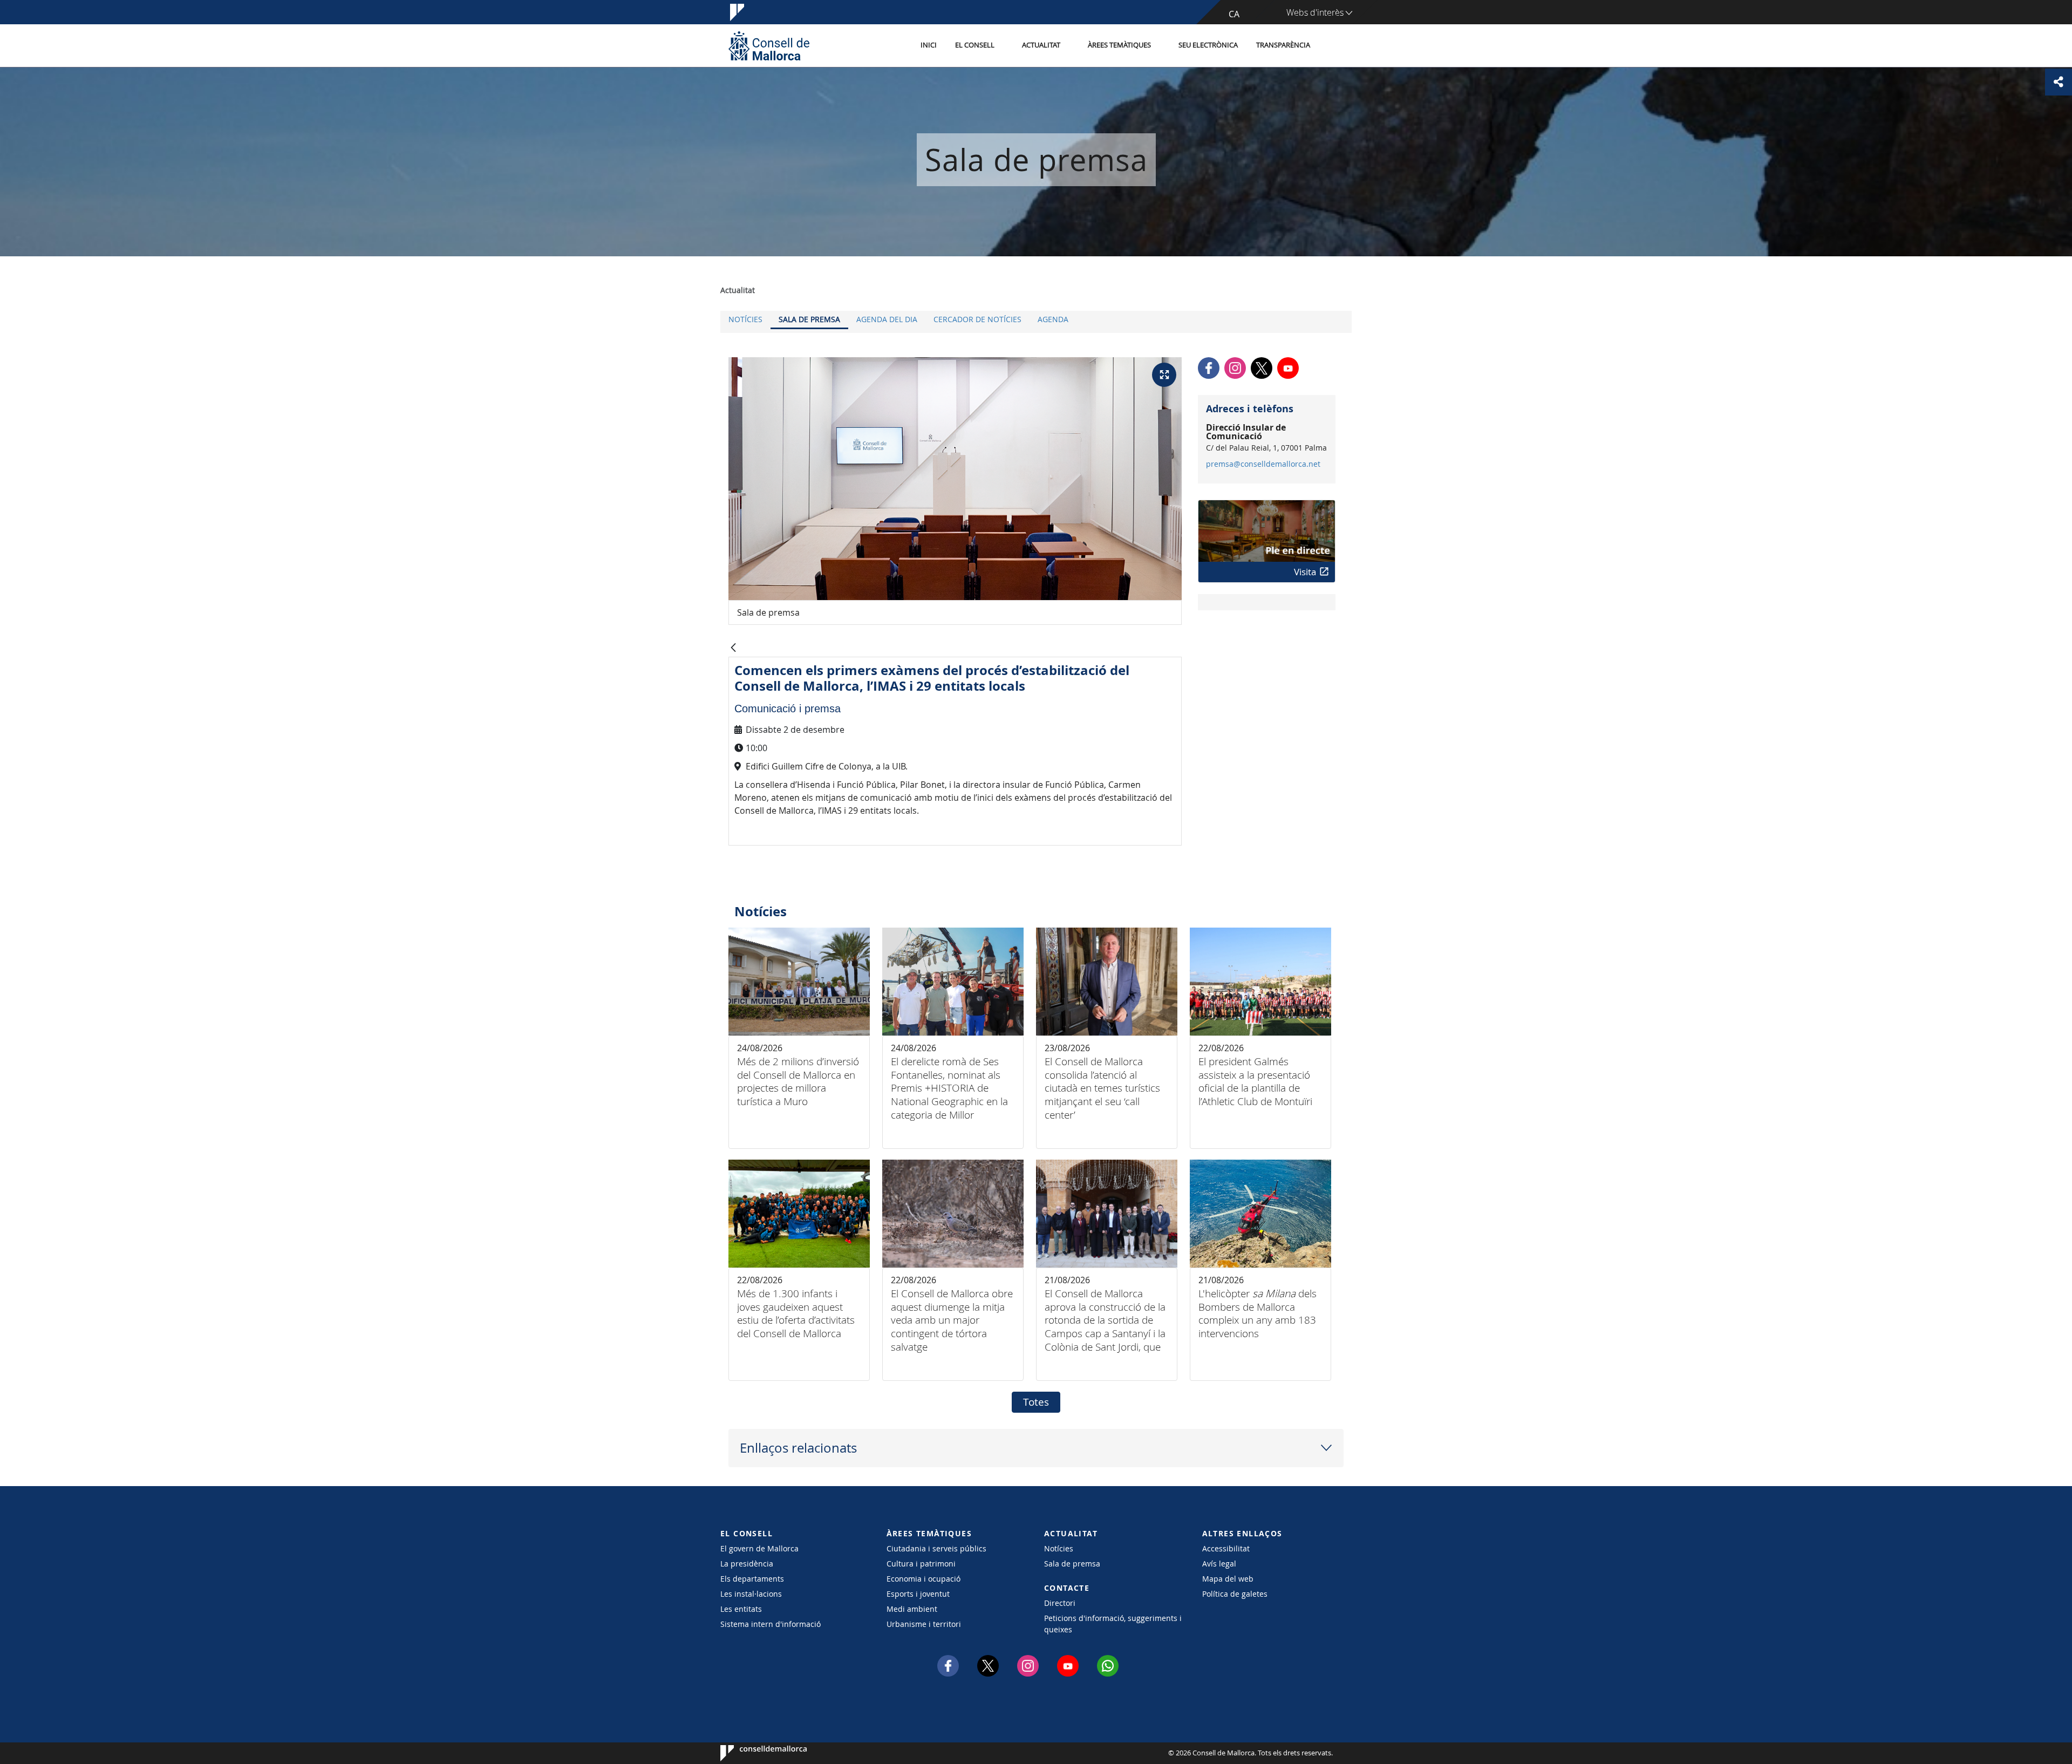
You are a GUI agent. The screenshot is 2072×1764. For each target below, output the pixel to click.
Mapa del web (1228, 1579)
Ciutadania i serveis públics (936, 1548)
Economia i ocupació (923, 1579)
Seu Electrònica (1208, 45)
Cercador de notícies (977, 319)
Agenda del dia (887, 319)
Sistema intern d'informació (771, 1624)
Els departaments (752, 1579)
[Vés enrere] (733, 648)
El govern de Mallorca (759, 1548)
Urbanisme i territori (924, 1624)
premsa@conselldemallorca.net (1263, 464)
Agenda (1053, 319)
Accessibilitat (1226, 1548)
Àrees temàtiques (1119, 45)
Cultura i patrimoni (921, 1564)
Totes (1036, 1402)
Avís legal (1219, 1564)
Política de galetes (1235, 1594)
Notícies (745, 319)
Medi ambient (912, 1609)
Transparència (1283, 45)
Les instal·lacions (751, 1594)
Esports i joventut (918, 1594)
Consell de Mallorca (753, 1753)
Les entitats (741, 1609)
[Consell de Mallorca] (769, 46)
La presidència (747, 1564)
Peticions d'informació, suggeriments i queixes (1113, 1624)
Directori (1060, 1603)
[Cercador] (1331, 46)
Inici (929, 45)
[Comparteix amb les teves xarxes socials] (2059, 82)
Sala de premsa (809, 319)
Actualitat (1041, 45)
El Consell (975, 45)
